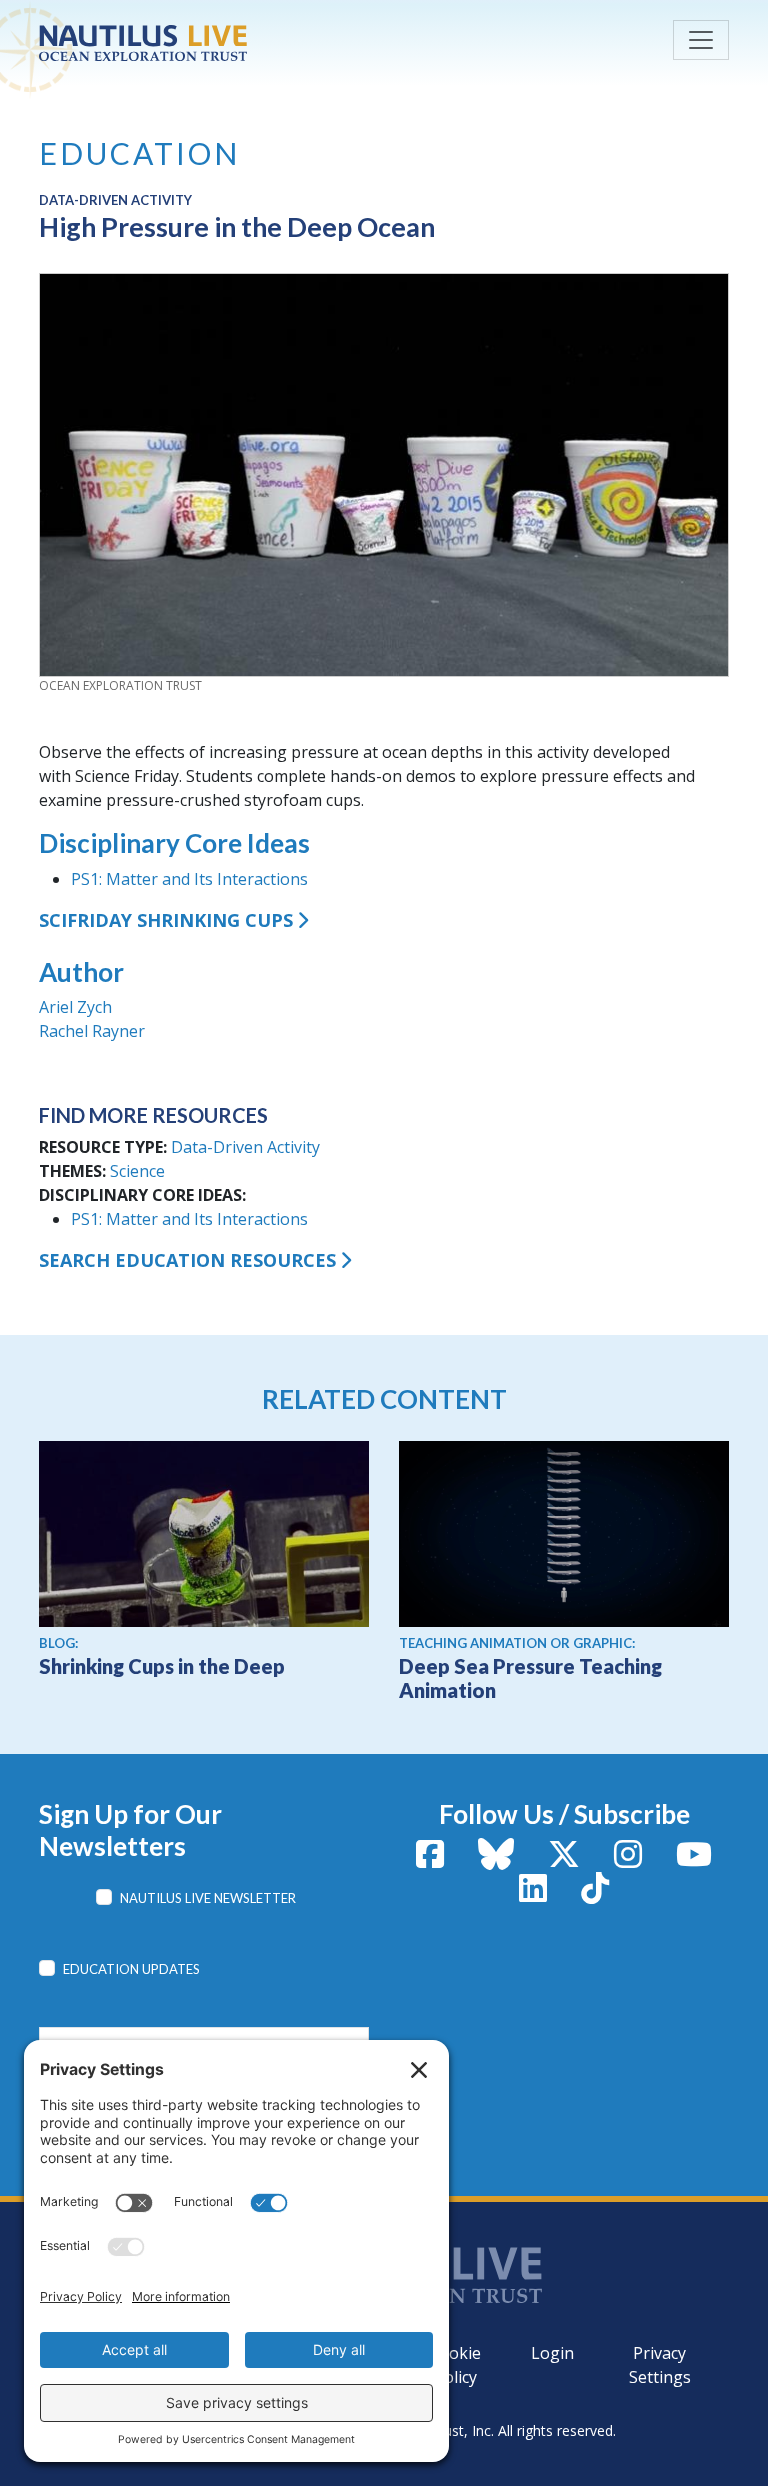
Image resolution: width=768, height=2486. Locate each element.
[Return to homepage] (189, 43)
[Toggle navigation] (701, 40)
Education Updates (131, 1969)
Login (552, 2353)
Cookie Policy (455, 2365)
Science (137, 1171)
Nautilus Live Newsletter (208, 1898)
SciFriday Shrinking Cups (166, 920)
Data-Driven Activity (245, 1147)
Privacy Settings (660, 2365)
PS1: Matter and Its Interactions (189, 879)
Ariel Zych (75, 1007)
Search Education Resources (187, 1260)
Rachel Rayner (92, 1031)
